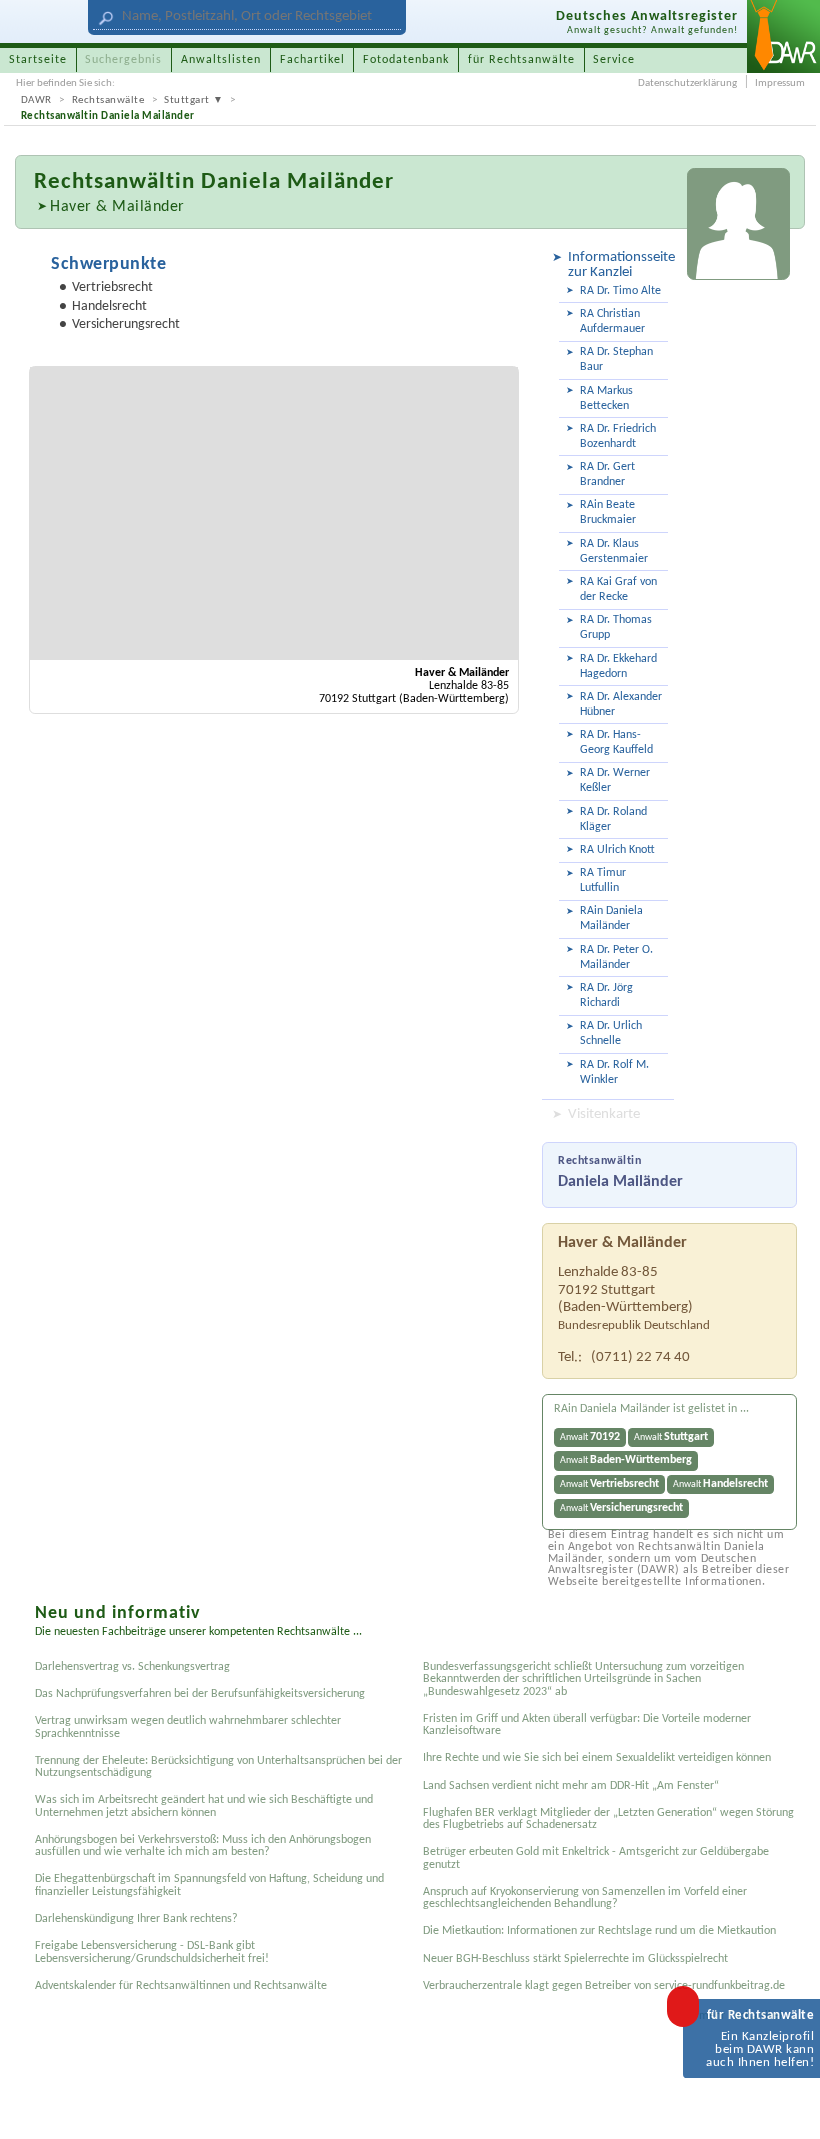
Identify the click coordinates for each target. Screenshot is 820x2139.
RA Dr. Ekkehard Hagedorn (618, 666)
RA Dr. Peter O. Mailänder (616, 957)
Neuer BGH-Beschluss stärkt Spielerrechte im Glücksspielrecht (575, 1959)
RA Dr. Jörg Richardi (606, 995)
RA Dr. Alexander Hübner (621, 704)
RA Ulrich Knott (617, 850)
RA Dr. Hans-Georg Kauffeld (616, 742)
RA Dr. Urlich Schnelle (611, 1033)
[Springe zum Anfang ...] (787, 2106)
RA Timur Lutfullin (603, 880)
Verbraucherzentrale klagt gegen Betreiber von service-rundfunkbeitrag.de (604, 1986)
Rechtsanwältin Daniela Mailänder (108, 116)
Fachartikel (312, 60)
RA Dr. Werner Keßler (615, 780)
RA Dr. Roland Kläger (613, 819)
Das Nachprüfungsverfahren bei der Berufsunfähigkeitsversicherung (200, 1694)
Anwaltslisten (221, 60)
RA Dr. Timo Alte (620, 291)
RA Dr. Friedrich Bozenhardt (618, 436)
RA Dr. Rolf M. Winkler (614, 1072)
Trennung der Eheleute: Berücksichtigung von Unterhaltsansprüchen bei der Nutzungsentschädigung (218, 1767)
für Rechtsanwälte (521, 60)
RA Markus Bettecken (606, 398)
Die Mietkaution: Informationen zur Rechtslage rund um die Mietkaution (599, 1931)
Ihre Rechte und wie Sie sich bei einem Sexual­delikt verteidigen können (597, 1758)
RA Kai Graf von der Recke (618, 589)
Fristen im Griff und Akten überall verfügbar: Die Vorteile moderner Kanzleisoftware (587, 1725)
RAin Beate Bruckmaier (608, 512)
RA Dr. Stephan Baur (616, 359)
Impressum (780, 83)
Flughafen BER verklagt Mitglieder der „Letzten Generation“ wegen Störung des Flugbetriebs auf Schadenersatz (608, 1819)
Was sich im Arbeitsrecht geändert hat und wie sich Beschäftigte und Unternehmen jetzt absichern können (204, 1806)
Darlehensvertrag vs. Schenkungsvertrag (132, 1667)
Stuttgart (187, 100)
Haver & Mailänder (117, 207)
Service (614, 60)
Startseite (38, 60)
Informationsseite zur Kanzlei (618, 265)
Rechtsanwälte (108, 100)
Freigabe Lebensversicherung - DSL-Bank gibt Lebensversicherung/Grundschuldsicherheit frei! (152, 1952)
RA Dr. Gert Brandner (607, 474)
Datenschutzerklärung (687, 83)
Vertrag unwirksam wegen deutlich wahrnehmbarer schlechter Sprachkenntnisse (188, 1727)
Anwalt (590, 1437)
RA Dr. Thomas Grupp (616, 627)
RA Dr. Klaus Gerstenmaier (614, 551)
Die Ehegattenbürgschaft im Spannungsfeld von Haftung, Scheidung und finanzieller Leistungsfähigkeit (209, 1885)
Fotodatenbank (406, 60)
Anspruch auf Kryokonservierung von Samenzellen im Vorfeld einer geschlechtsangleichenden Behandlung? (585, 1898)
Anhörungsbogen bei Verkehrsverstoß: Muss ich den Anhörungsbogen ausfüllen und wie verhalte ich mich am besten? (203, 1846)
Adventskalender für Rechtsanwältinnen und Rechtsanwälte (181, 1986)
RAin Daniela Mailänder (611, 918)
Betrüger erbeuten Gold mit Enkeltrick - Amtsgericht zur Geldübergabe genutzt (596, 1858)
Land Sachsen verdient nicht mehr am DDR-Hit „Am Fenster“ (571, 1786)
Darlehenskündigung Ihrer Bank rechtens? (136, 1919)
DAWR (36, 100)
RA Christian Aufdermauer (612, 321)
